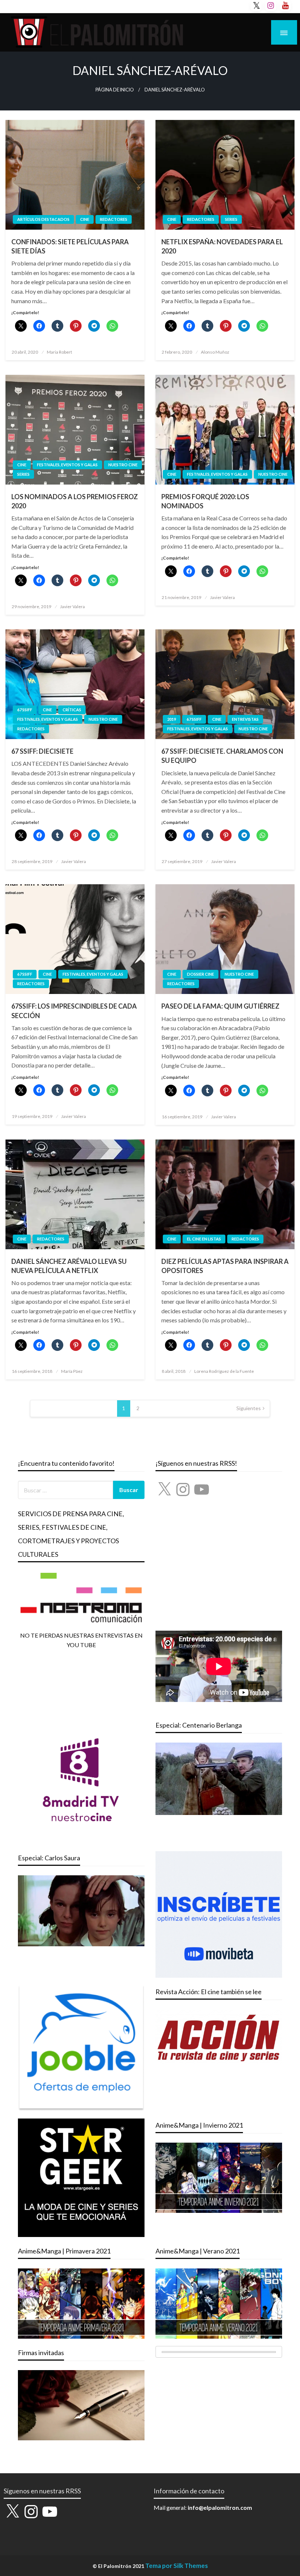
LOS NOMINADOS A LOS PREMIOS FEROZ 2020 (75, 501)
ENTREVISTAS (245, 719)
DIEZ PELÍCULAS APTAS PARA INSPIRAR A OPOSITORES (225, 1266)
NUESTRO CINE (123, 465)
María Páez (72, 1371)
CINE (85, 219)
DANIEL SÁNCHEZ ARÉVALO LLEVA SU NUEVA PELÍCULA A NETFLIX (69, 1266)
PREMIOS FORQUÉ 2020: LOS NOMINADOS (205, 501)
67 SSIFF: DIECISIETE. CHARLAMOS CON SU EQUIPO (222, 756)
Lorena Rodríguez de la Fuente (224, 1371)
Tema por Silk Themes (177, 2566)
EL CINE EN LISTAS (204, 1239)
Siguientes (249, 1408)
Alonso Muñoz (215, 352)
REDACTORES (114, 219)
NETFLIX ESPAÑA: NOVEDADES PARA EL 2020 (222, 246)
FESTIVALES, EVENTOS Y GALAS (67, 465)
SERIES (231, 219)
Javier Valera (72, 607)
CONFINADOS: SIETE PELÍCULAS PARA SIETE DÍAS (70, 246)
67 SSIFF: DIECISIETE (42, 751)
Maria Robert (59, 352)
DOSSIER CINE (200, 974)
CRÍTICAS (72, 710)
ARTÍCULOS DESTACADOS (43, 219)
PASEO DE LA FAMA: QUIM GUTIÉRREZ (220, 1006)
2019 (172, 719)
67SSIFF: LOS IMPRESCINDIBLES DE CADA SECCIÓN (74, 1011)
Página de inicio (115, 90)
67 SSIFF (25, 710)
